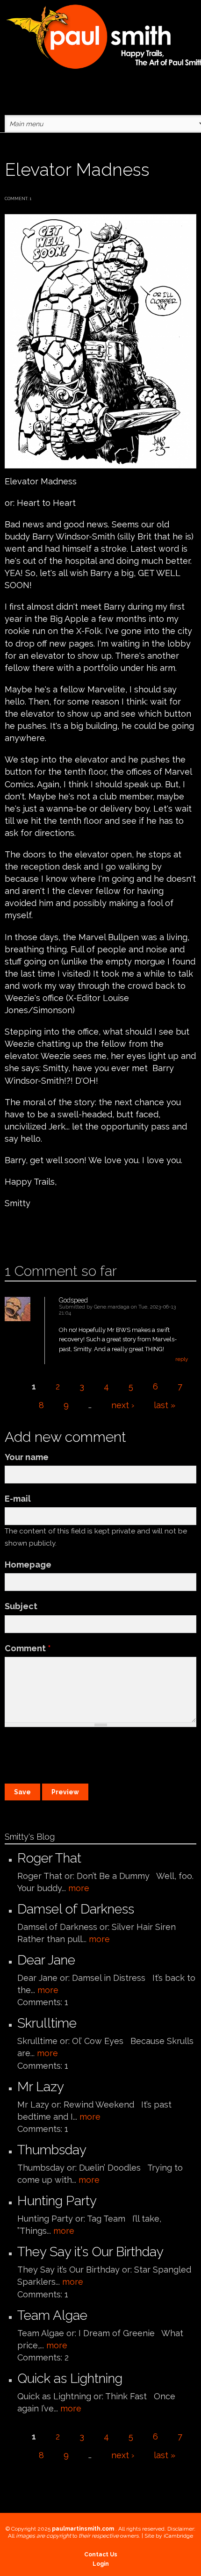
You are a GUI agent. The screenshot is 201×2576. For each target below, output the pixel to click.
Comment (28, 1648)
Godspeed (73, 1300)
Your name (27, 1457)
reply (182, 1359)
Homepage (28, 1565)
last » (165, 1405)
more (79, 1888)
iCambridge (178, 2536)
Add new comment (32, 1233)
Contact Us (101, 2554)
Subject (21, 1606)
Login (101, 2564)
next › (123, 1405)
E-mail (18, 1499)
